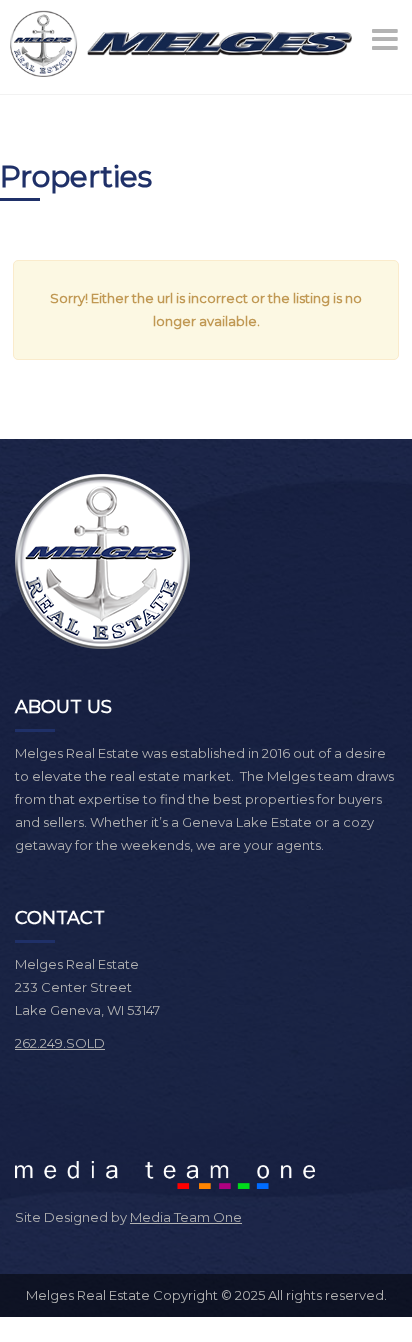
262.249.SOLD (60, 1043)
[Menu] (387, 40)
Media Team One (186, 1217)
